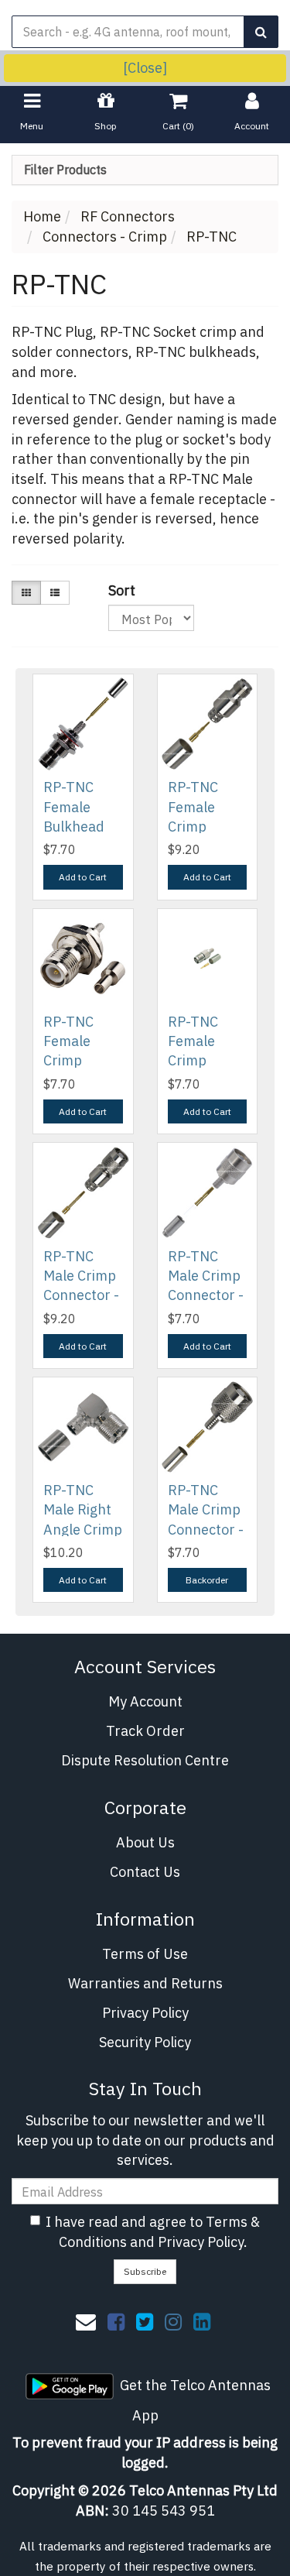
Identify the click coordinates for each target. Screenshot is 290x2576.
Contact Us (145, 1872)
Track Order (145, 1731)
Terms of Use (145, 1954)
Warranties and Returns (145, 1983)
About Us (145, 1842)
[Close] (145, 68)
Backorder (207, 1580)
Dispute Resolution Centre (145, 1760)
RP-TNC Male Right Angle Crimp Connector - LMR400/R (83, 1529)
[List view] (55, 593)
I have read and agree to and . (153, 2232)
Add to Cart (83, 877)
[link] (116, 2321)
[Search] (261, 32)
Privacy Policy (145, 2013)
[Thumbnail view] (26, 593)
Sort (114, 590)
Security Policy (145, 2042)
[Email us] (86, 2321)
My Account (145, 1701)
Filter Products (65, 170)
